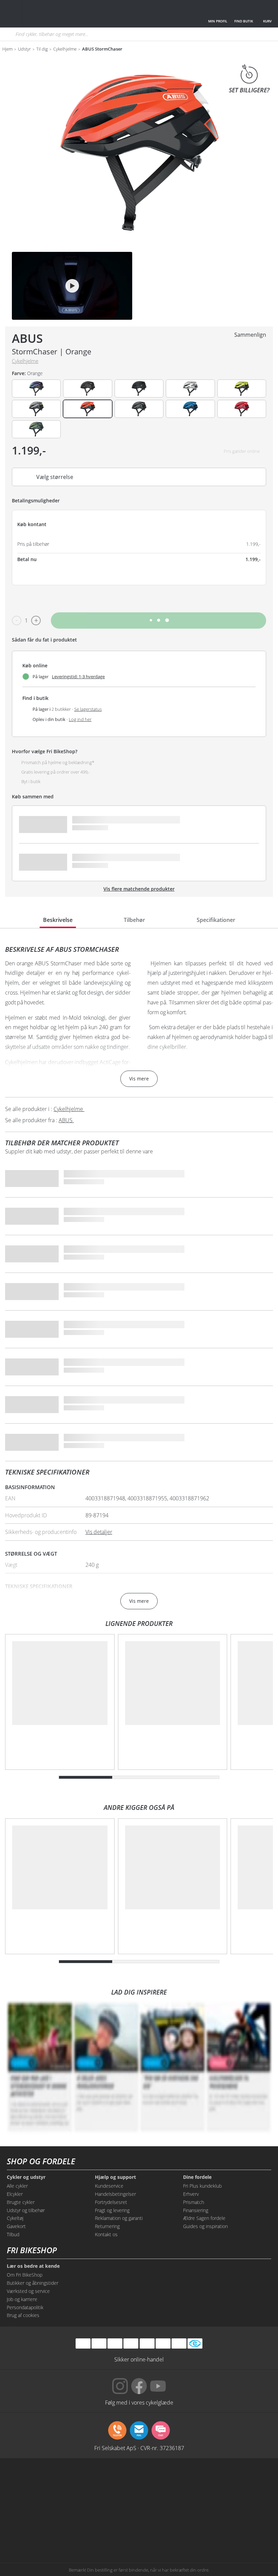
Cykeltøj (15, 2218)
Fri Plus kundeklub (202, 2186)
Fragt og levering (112, 2210)
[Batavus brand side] (29, 2481)
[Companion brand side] (84, 2507)
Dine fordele (197, 2177)
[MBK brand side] (84, 2481)
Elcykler (15, 2194)
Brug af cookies (23, 2315)
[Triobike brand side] (249, 2507)
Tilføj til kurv (158, 620)
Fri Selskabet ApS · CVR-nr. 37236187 (139, 2448)
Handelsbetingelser (115, 2194)
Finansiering (196, 2210)
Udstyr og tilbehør (26, 2210)
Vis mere (139, 1079)
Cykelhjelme (65, 49)
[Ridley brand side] (139, 2507)
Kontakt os (106, 2234)
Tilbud (13, 2234)
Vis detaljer (99, 1532)
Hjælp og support (115, 2177)
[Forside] (56, 14)
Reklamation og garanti (119, 2218)
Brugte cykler (21, 2202)
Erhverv (191, 2194)
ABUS (27, 338)
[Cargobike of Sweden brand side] (194, 2507)
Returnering (107, 2226)
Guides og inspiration (205, 2226)
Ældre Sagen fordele (204, 2218)
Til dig (42, 49)
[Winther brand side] (139, 2481)
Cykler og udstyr (26, 2177)
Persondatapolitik (25, 2307)
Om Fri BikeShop (25, 2275)
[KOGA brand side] (249, 2481)
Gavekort (16, 2226)
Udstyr (24, 49)
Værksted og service (28, 2291)
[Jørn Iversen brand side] (194, 2533)
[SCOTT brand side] (194, 2481)
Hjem (7, 49)
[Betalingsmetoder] (131, 2343)
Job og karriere (22, 2299)
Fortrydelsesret (111, 2202)
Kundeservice (109, 2186)
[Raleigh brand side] (84, 2533)
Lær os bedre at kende (33, 2266)
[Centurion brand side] (29, 2507)
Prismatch (194, 2202)
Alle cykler (17, 2186)
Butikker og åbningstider (33, 2283)
